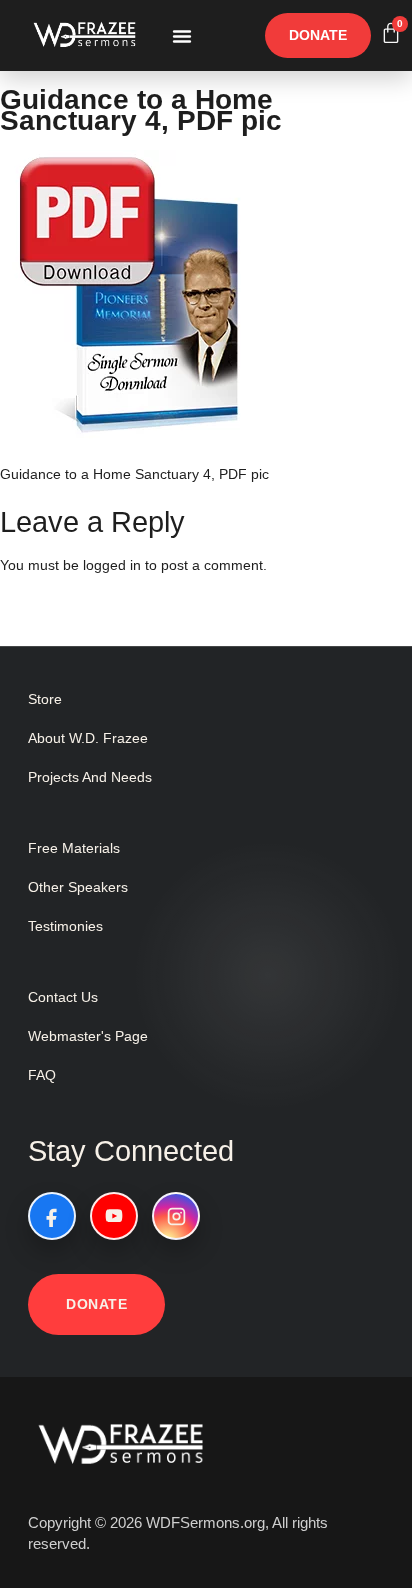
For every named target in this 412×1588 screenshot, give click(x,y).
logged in (112, 565)
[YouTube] (114, 1216)
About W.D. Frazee (88, 738)
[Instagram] (176, 1216)
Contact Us (63, 997)
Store (45, 699)
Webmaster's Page (88, 1036)
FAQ (42, 1075)
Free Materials (74, 848)
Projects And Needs (90, 777)
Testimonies (65, 926)
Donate (96, 1304)
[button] (182, 36)
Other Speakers (78, 887)
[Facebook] (52, 1216)
